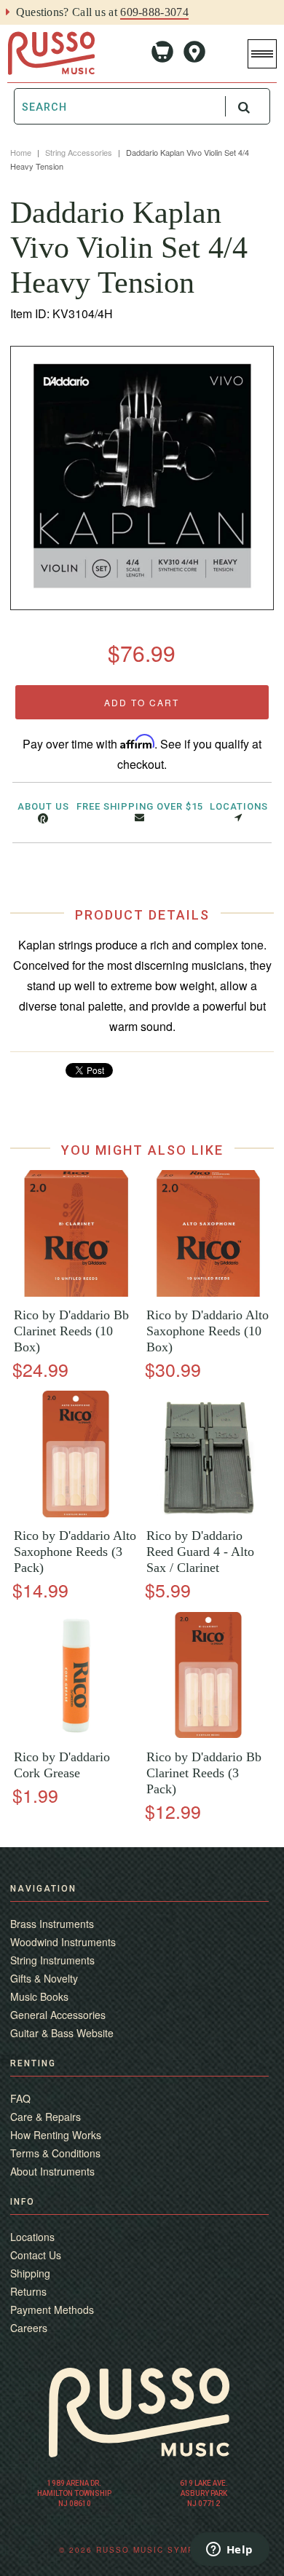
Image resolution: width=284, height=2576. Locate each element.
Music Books (39, 1996)
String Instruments (52, 1960)
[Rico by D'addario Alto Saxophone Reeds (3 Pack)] (76, 1513)
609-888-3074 (154, 12)
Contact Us (36, 2255)
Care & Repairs (46, 2117)
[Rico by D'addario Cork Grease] (76, 1734)
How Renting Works (56, 2135)
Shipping (30, 2273)
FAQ (20, 2098)
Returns (28, 2291)
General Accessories (58, 2015)
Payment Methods (52, 2310)
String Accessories (79, 152)
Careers (29, 2328)
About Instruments (52, 2171)
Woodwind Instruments (63, 1942)
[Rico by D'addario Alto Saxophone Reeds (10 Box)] (208, 1293)
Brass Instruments (52, 1924)
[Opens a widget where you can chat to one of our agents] (229, 2551)
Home (21, 152)
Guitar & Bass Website (62, 2033)
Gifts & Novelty (44, 1978)
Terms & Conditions (55, 2153)
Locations (239, 806)
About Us (43, 806)
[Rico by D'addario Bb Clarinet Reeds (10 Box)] (76, 1293)
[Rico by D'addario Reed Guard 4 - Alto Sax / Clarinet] (208, 1513)
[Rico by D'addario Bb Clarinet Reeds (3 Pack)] (208, 1734)
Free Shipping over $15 (140, 806)
